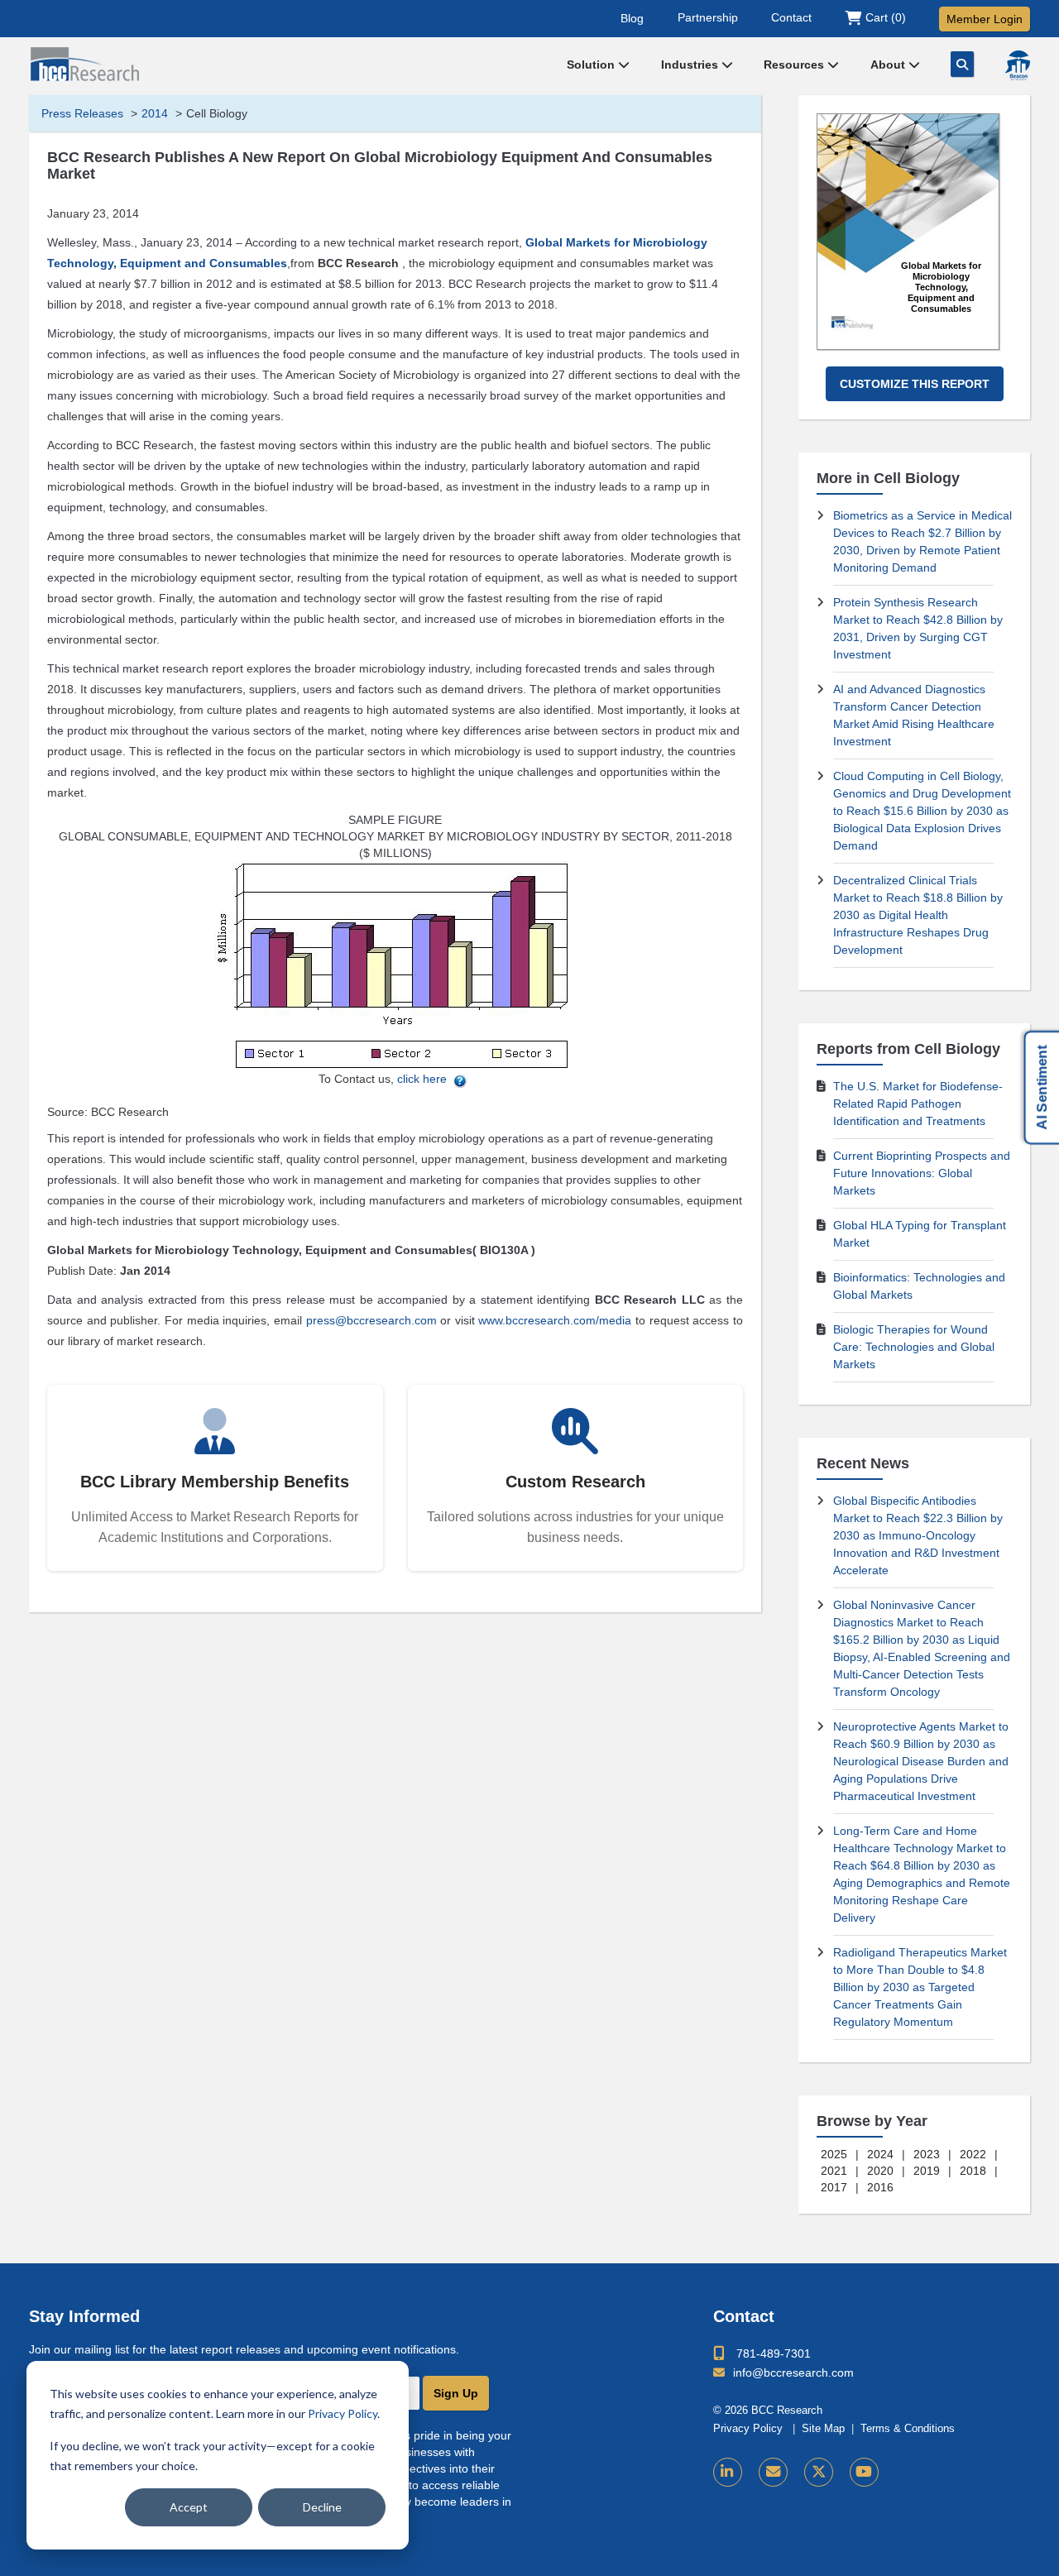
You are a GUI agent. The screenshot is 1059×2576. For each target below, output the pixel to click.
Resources (795, 65)
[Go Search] (962, 64)
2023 (927, 2154)
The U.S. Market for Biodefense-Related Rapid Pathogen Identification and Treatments (918, 1104)
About (889, 65)
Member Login (985, 19)
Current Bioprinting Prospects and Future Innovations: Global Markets (922, 1173)
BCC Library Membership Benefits (215, 1482)
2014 (155, 113)
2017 (834, 2187)
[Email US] (773, 2472)
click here (422, 1079)
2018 (973, 2171)
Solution (592, 65)
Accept (189, 2507)
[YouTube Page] (864, 2472)
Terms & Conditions (908, 2429)
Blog (632, 17)
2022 (973, 2154)
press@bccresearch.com (371, 1320)
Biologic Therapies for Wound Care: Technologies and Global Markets (914, 1347)
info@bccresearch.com (793, 2373)
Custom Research (575, 1482)
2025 (834, 2154)
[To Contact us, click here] (460, 1079)
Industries (691, 65)
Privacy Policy (343, 2413)
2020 (880, 2171)
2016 (880, 2187)
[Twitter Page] (819, 2472)
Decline (322, 2507)
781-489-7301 (774, 2353)
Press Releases (82, 113)
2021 (834, 2171)
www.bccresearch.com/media (555, 1320)
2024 (880, 2154)
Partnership (708, 17)
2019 (927, 2171)
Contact (791, 17)
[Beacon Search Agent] (1018, 65)
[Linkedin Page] (728, 2472)
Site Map (823, 2429)
